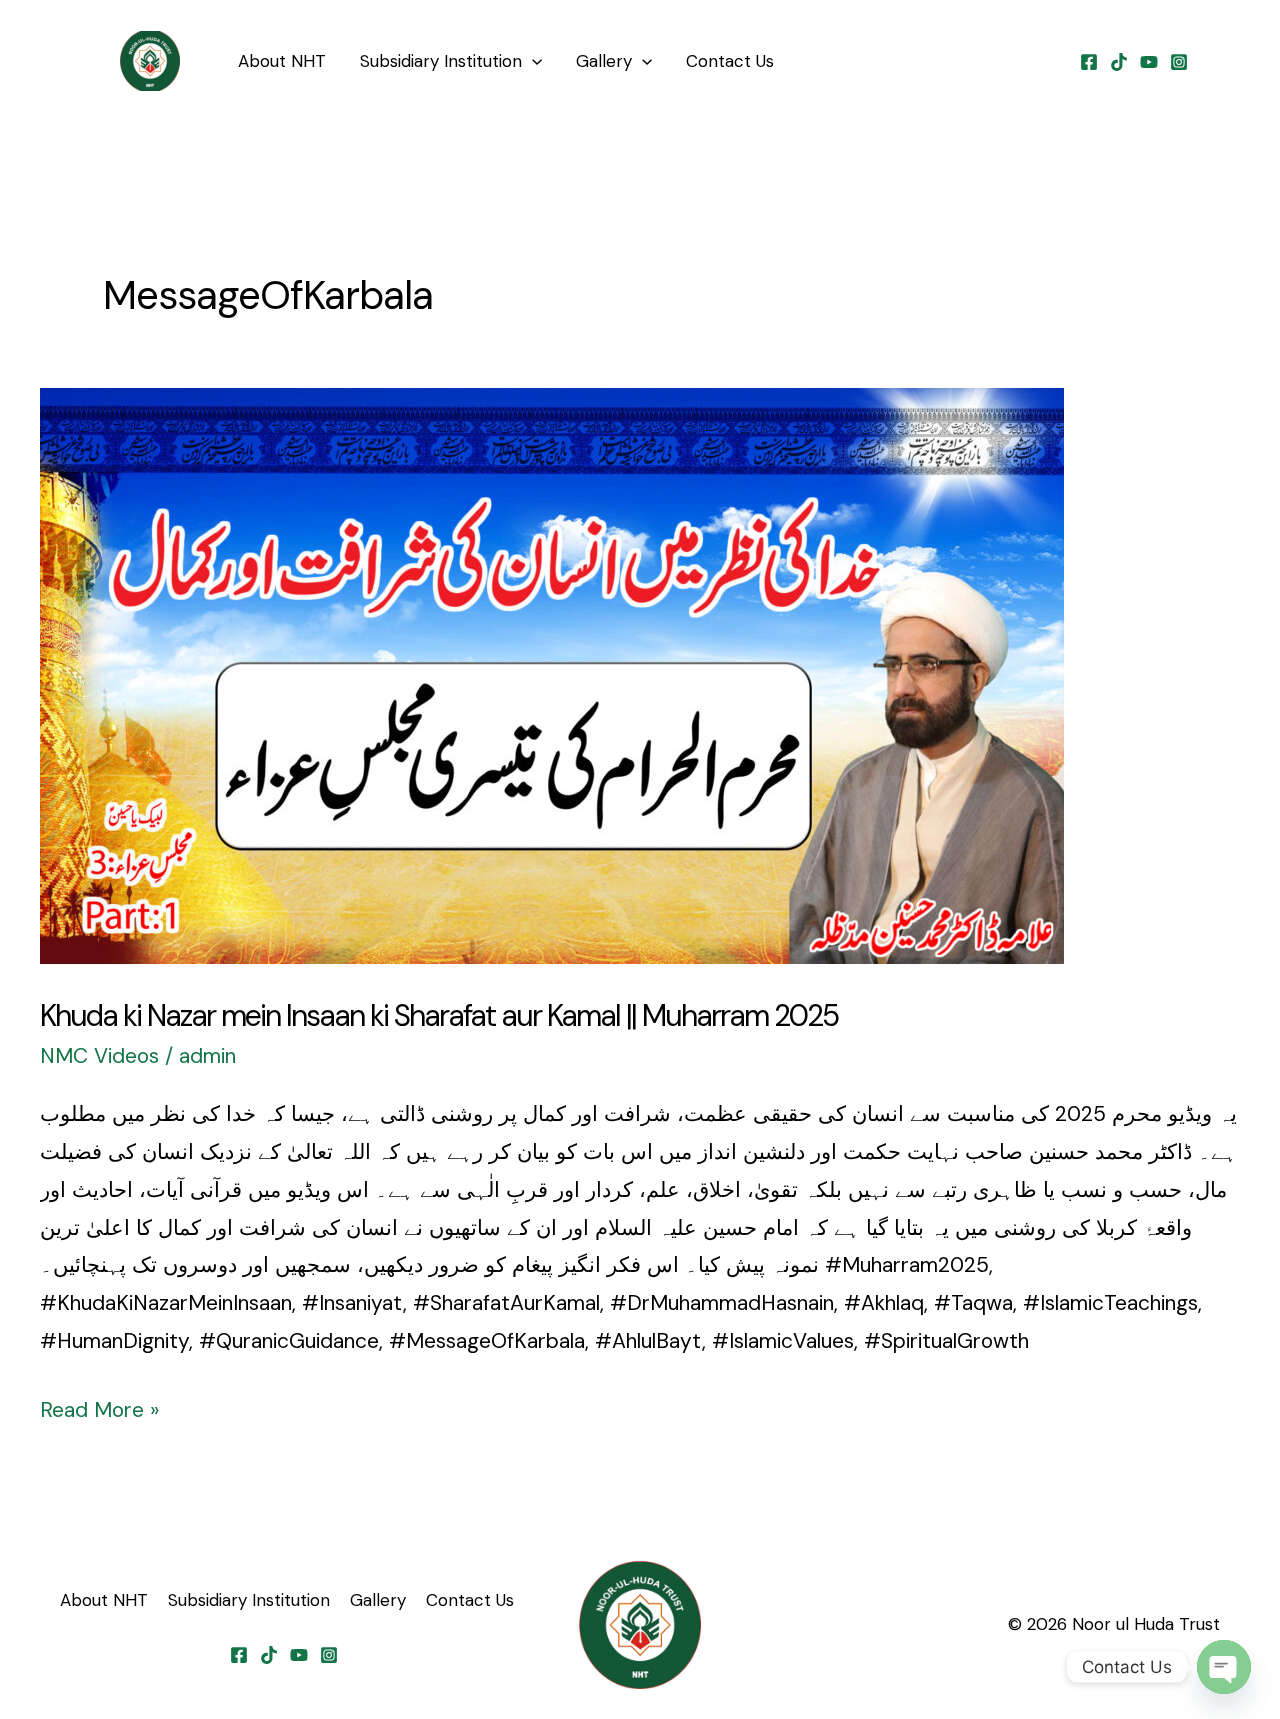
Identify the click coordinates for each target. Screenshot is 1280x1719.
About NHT (282, 61)
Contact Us (730, 61)
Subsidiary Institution (441, 61)
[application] (532, 61)
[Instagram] (1179, 62)
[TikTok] (1119, 62)
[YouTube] (1149, 62)
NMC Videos (99, 1056)
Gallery (604, 61)
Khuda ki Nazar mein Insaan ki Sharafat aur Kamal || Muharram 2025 (439, 1015)
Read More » (99, 1408)
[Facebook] (1089, 62)
